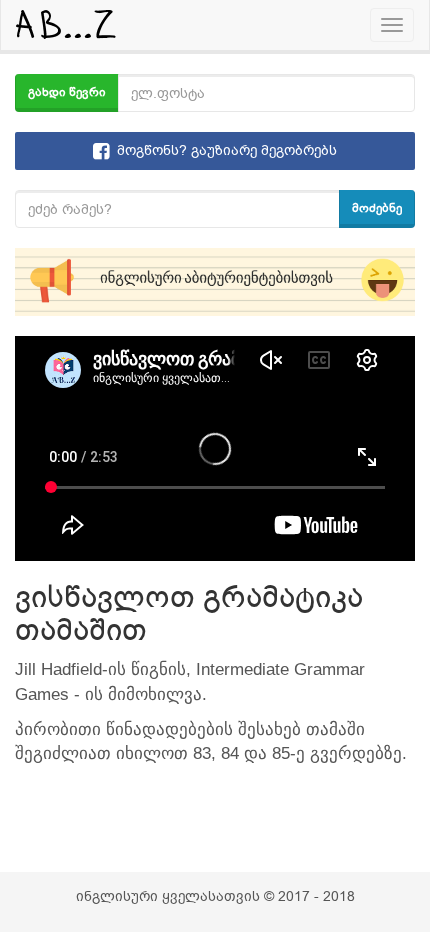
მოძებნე (377, 208)
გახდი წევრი (67, 92)
